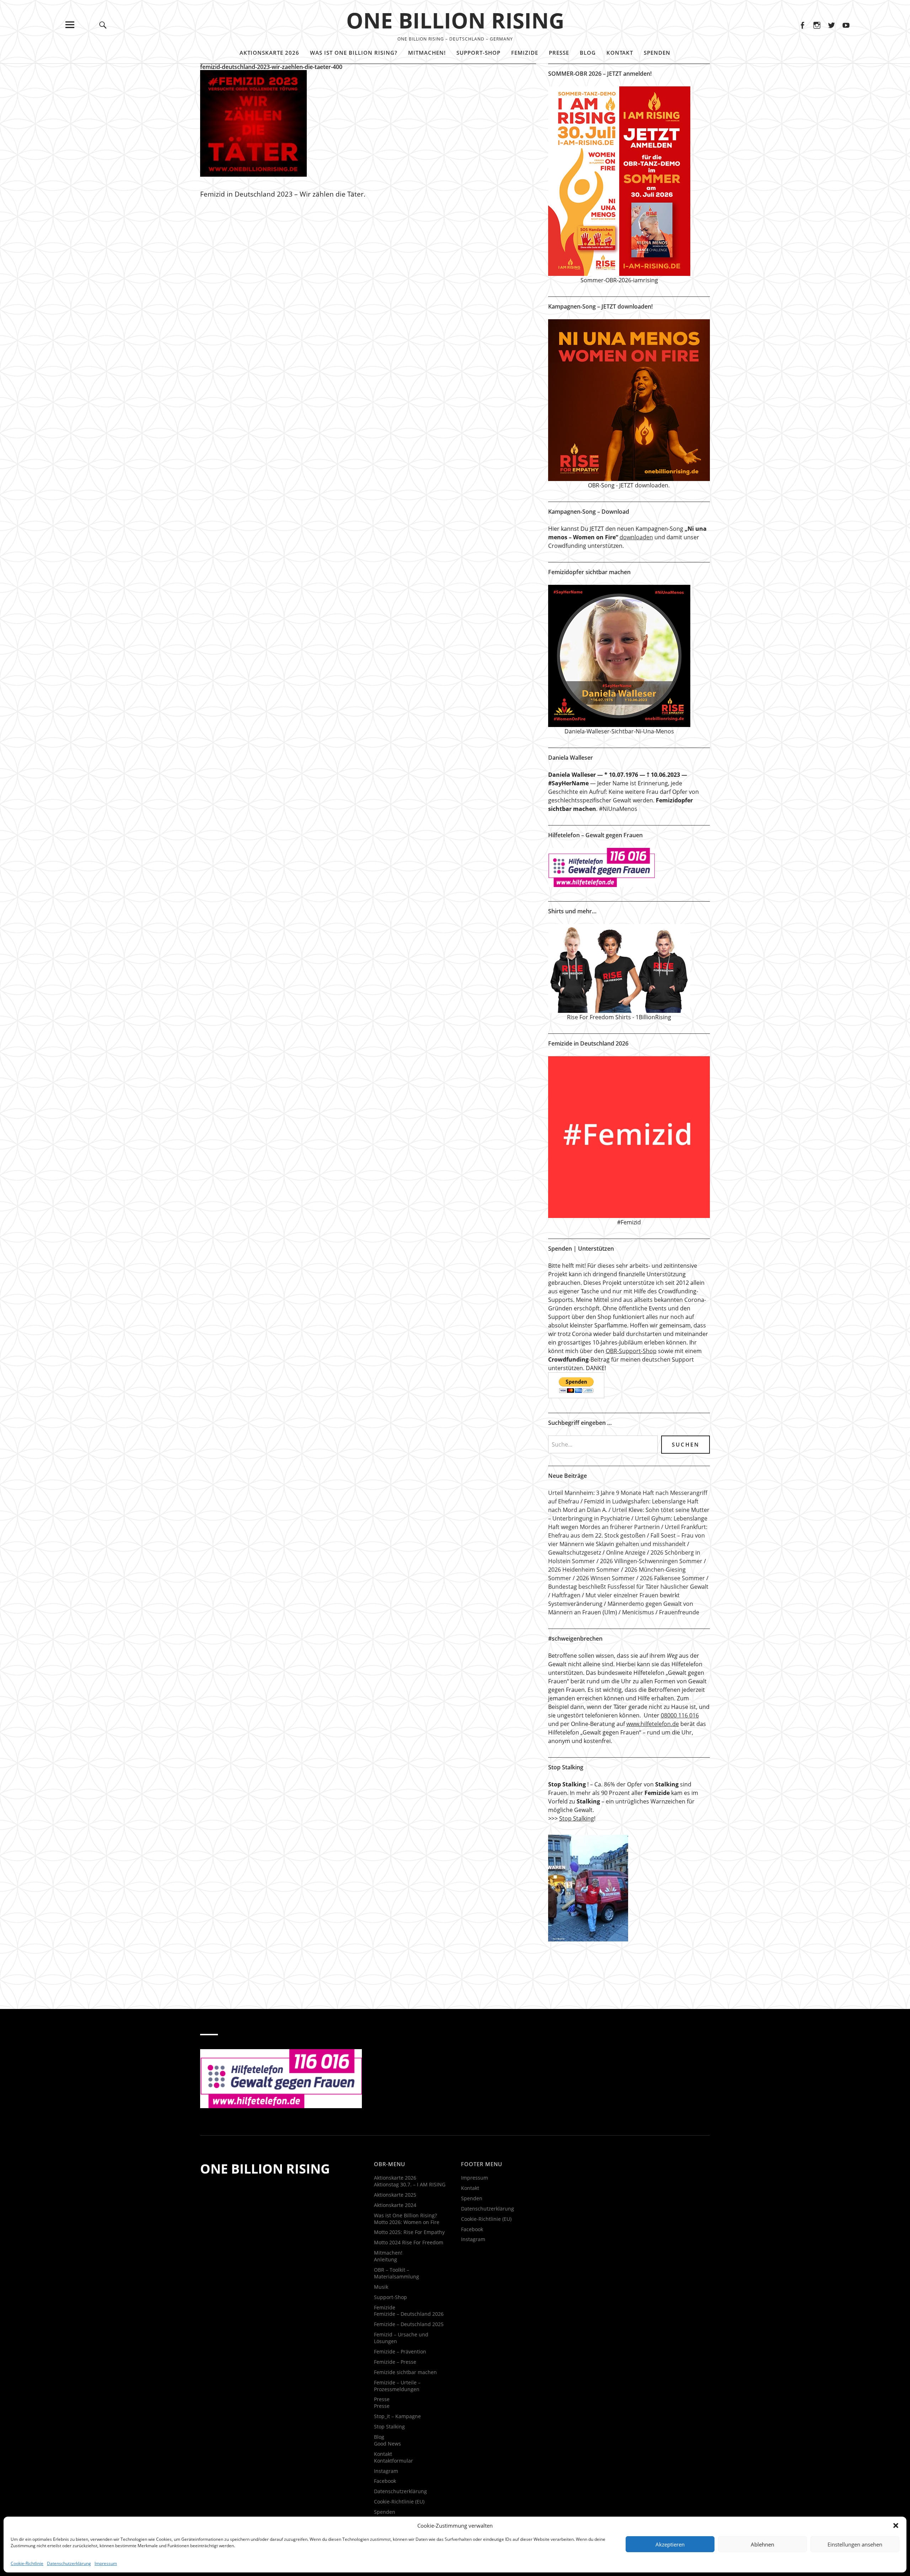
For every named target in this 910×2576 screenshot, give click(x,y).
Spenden (657, 53)
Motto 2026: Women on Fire (407, 2222)
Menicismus (638, 1612)
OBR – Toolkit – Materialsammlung (397, 2273)
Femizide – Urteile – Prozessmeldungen (397, 2386)
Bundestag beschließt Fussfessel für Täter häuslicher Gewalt (628, 1587)
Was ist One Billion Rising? (354, 53)
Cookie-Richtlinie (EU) (399, 2502)
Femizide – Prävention (400, 2351)
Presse (559, 53)
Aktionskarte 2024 (395, 2205)
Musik (381, 2287)
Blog (588, 53)
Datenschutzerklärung (69, 2563)
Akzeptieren (670, 2544)
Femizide (525, 53)
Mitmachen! (427, 53)
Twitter (831, 25)
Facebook (802, 25)
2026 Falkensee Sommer (672, 1578)
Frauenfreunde (679, 1612)
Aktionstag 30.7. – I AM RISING (410, 2184)
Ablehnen (762, 2544)
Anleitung (386, 2259)
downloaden (636, 537)
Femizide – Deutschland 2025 (409, 2324)
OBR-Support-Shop (631, 1351)
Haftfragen (566, 1595)
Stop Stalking (577, 1818)
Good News (387, 2444)
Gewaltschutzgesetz (575, 1552)
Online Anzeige (626, 1552)
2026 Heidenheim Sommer (584, 1570)
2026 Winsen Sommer (606, 1578)
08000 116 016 (680, 1715)
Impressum (106, 2563)
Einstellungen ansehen (855, 2544)
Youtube (846, 25)
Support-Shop (478, 53)
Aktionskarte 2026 (269, 53)
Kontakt (620, 53)
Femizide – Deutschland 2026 (409, 2314)
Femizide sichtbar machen (405, 2372)
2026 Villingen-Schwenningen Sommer (651, 1561)
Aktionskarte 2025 (395, 2195)
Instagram (817, 25)
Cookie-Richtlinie (27, 2563)
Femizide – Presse (395, 2362)
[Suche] (103, 25)
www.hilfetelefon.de (653, 1724)
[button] (896, 2526)
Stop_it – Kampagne (397, 2416)
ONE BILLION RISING (455, 20)
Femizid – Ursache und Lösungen (401, 2338)
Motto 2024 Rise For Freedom (409, 2242)
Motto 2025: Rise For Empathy (409, 2232)
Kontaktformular (394, 2461)
